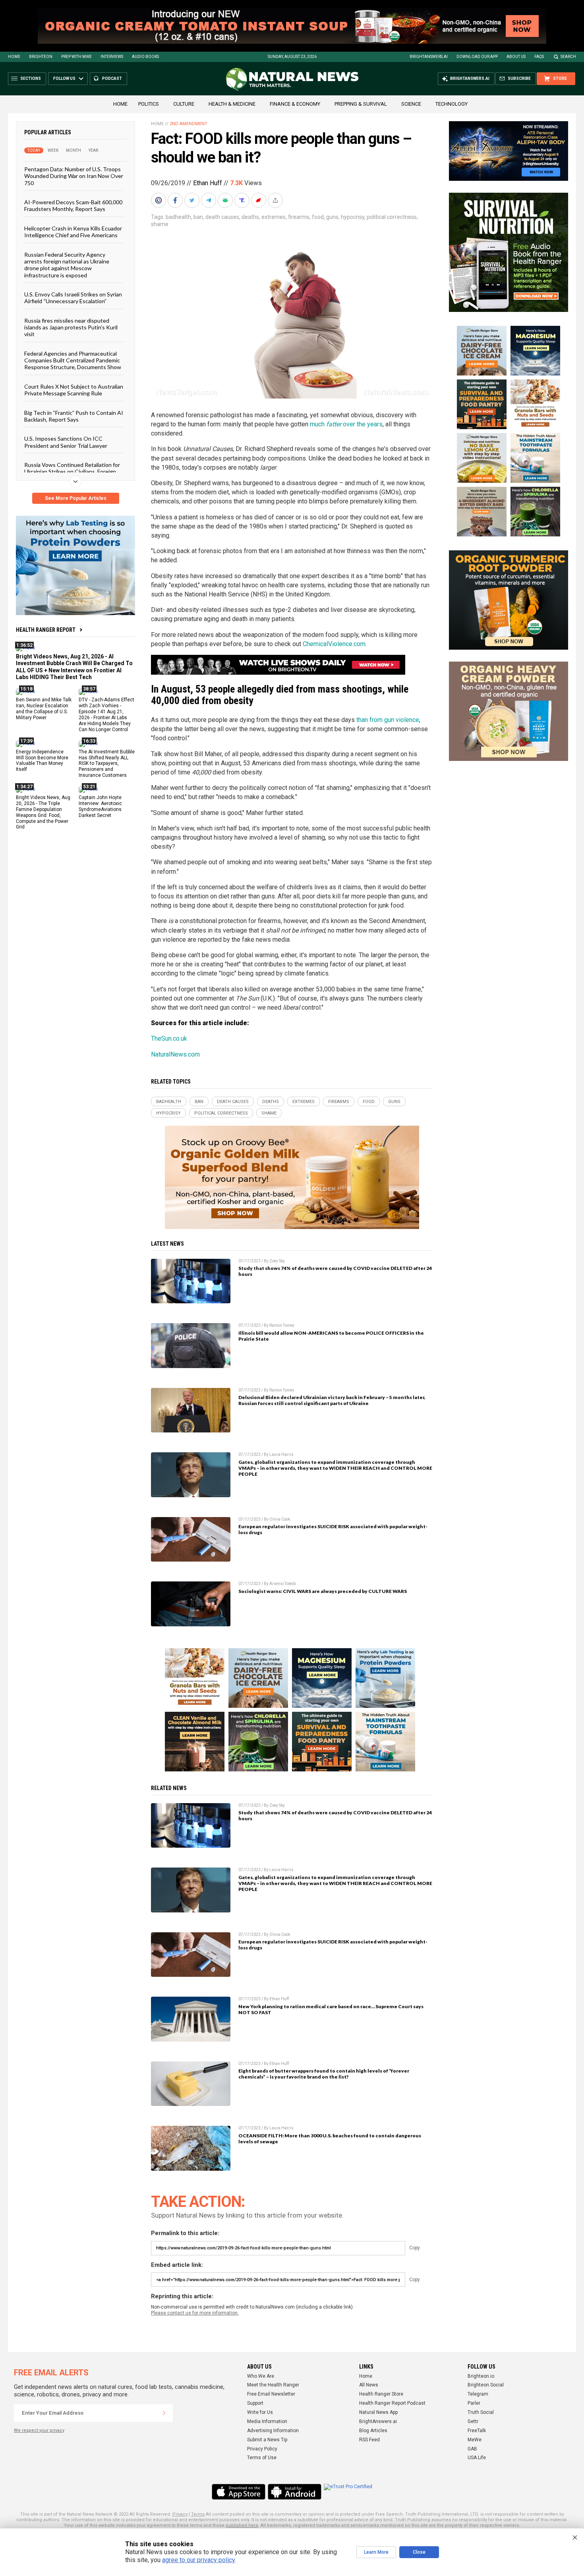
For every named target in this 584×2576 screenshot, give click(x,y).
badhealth (178, 217)
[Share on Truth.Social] (243, 200)
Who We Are (261, 2376)
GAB (472, 2449)
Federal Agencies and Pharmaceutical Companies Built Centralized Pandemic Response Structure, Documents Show (73, 360)
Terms (198, 2514)
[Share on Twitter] (193, 200)
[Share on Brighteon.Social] (159, 200)
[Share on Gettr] (259, 200)
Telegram (478, 2394)
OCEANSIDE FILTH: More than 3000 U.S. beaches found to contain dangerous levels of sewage (330, 2139)
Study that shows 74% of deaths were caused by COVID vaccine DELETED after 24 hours (335, 1271)
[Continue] (164, 2413)
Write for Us (260, 2412)
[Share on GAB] (226, 200)
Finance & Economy (295, 104)
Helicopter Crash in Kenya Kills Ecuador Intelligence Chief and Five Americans (73, 231)
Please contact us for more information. (195, 2313)
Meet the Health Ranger (273, 2385)
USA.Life (477, 2458)
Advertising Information (273, 2431)
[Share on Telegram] (209, 200)
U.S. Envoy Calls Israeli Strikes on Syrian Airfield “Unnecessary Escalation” (73, 298)
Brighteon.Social (486, 2385)
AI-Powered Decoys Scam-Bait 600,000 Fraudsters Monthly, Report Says (73, 205)
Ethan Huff (208, 183)
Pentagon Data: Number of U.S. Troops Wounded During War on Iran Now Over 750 (74, 176)
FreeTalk (477, 2431)
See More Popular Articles (76, 498)
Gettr (473, 2421)
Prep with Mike (76, 57)
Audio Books (145, 57)
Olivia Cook (280, 1519)
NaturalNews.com (175, 1054)
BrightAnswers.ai (429, 57)
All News (369, 2385)
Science (411, 104)
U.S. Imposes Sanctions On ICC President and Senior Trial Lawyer (66, 442)
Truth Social (481, 2412)
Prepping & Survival (361, 104)
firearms (299, 217)
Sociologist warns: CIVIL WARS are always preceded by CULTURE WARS (323, 1591)
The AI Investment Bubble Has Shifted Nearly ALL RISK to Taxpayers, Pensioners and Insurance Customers (107, 763)
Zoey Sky (277, 1261)
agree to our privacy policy (198, 2560)
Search (568, 57)
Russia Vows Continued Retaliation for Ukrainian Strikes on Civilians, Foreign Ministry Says (72, 472)
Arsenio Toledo (283, 1584)
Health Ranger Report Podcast (392, 2403)
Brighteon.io (481, 2376)
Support (255, 2403)
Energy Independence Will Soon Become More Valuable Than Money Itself (42, 760)
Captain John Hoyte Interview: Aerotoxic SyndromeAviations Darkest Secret (100, 806)
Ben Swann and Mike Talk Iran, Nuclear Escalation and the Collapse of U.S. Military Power (44, 709)
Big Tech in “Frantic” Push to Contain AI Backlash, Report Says (74, 416)
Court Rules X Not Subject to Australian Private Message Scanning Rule (74, 389)
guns (332, 217)
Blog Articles (373, 2431)
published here (242, 2525)
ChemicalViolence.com (334, 644)
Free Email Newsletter (271, 2394)
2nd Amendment (189, 124)
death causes (222, 217)
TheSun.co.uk (169, 1038)
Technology (452, 104)
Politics (149, 104)
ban (198, 217)
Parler (474, 2403)
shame (160, 224)
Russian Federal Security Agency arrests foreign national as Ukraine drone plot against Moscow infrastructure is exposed (67, 264)
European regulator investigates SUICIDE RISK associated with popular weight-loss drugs (333, 1529)
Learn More (376, 2552)
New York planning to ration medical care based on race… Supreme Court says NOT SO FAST (331, 2009)
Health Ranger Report (46, 630)
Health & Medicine (232, 104)
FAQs (539, 57)
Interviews (112, 57)
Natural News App (378, 2412)
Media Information (267, 2421)
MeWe (475, 2440)
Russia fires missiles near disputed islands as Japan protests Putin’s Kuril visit (71, 327)
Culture (184, 104)
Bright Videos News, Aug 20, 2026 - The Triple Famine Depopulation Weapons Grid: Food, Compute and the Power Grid (43, 812)
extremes (274, 217)
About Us (516, 57)
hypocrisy (353, 217)
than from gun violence (388, 720)
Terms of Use (262, 2458)
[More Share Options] (276, 200)
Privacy (180, 2514)
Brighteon (41, 57)
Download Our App (477, 57)
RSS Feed (369, 2440)
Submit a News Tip (267, 2440)
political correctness (392, 217)
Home (14, 57)
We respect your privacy (39, 2430)
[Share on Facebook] (176, 200)
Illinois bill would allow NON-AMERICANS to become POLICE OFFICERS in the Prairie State (331, 1336)
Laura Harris (281, 1454)
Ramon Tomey (282, 1325)
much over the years (346, 424)
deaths (250, 217)
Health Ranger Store (381, 2394)
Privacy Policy (262, 2449)
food (318, 217)
